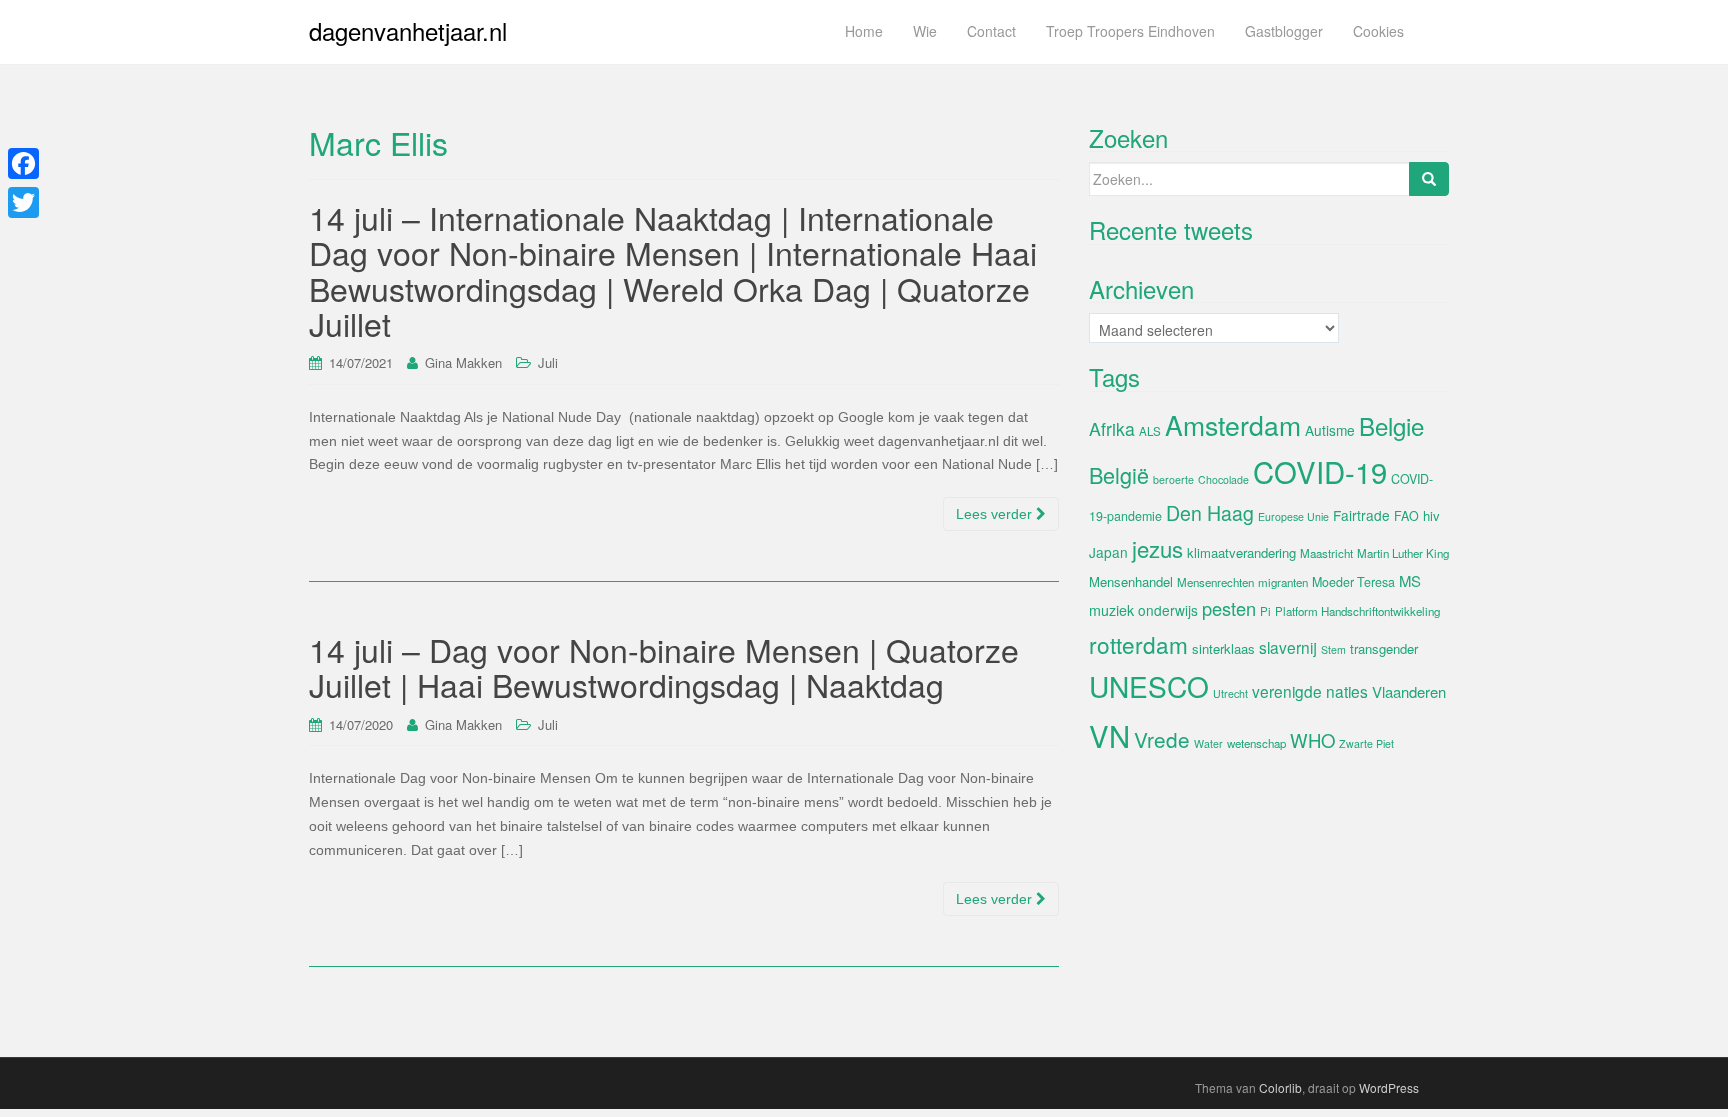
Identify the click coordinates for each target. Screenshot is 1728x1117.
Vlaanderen (1409, 691)
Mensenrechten (1215, 582)
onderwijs (1168, 610)
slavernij (1288, 647)
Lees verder (996, 514)
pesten (1229, 608)
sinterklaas (1223, 648)
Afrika (1112, 428)
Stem (1333, 649)
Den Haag (1210, 513)
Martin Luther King (1403, 553)
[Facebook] (23, 163)
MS (1410, 580)
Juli (548, 362)
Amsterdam (1233, 424)
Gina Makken (463, 362)
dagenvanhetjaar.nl (408, 30)
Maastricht (1326, 553)
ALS (1150, 431)
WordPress (1389, 1087)
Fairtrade (1361, 515)
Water (1208, 743)
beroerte (1173, 479)
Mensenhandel (1131, 581)
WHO (1312, 740)
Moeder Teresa (1353, 582)
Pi (1265, 611)
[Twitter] (23, 202)
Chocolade (1223, 479)
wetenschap (1256, 743)
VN (1109, 735)
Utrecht (1230, 693)
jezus (1157, 548)
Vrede (1162, 739)
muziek (1111, 610)
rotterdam (1138, 644)
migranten (1283, 582)
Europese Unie (1293, 516)
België (1119, 474)
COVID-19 (1320, 471)
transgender (1384, 648)
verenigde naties (1310, 691)
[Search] (1429, 179)
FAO (1406, 516)
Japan (1108, 552)
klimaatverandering (1241, 552)
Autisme (1330, 430)
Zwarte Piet (1366, 743)
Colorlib (1280, 1087)
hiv (1431, 515)
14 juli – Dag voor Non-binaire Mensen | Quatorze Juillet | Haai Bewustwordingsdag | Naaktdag (664, 666)
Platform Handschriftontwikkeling (1357, 611)
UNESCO (1149, 686)
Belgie (1391, 425)
